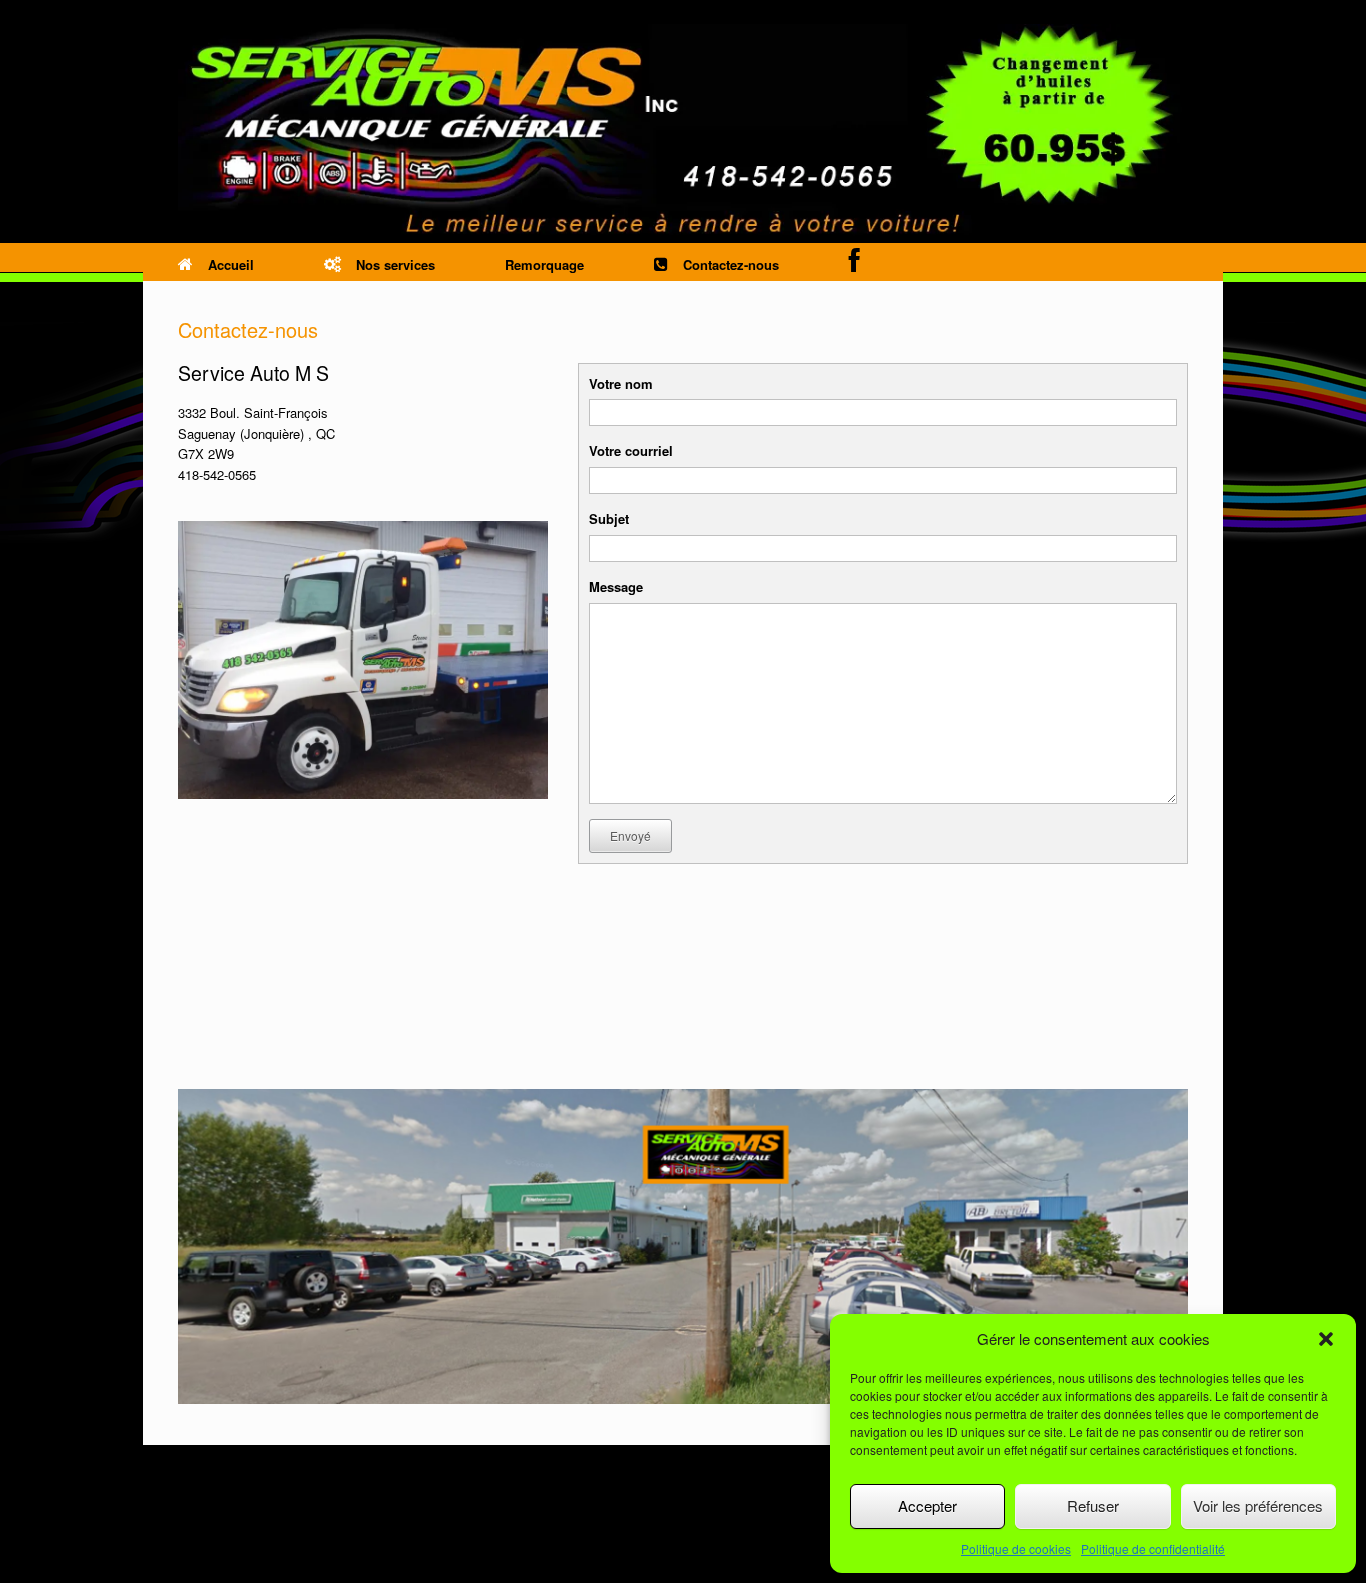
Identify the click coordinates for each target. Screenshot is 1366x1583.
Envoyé (630, 835)
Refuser (1093, 1505)
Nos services (395, 264)
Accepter (927, 1505)
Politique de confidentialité (1153, 1548)
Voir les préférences (1258, 1505)
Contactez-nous (731, 264)
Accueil (231, 264)
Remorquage (544, 264)
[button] (1326, 1339)
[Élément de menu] (854, 261)
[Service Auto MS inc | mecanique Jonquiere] (683, 131)
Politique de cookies (1016, 1548)
